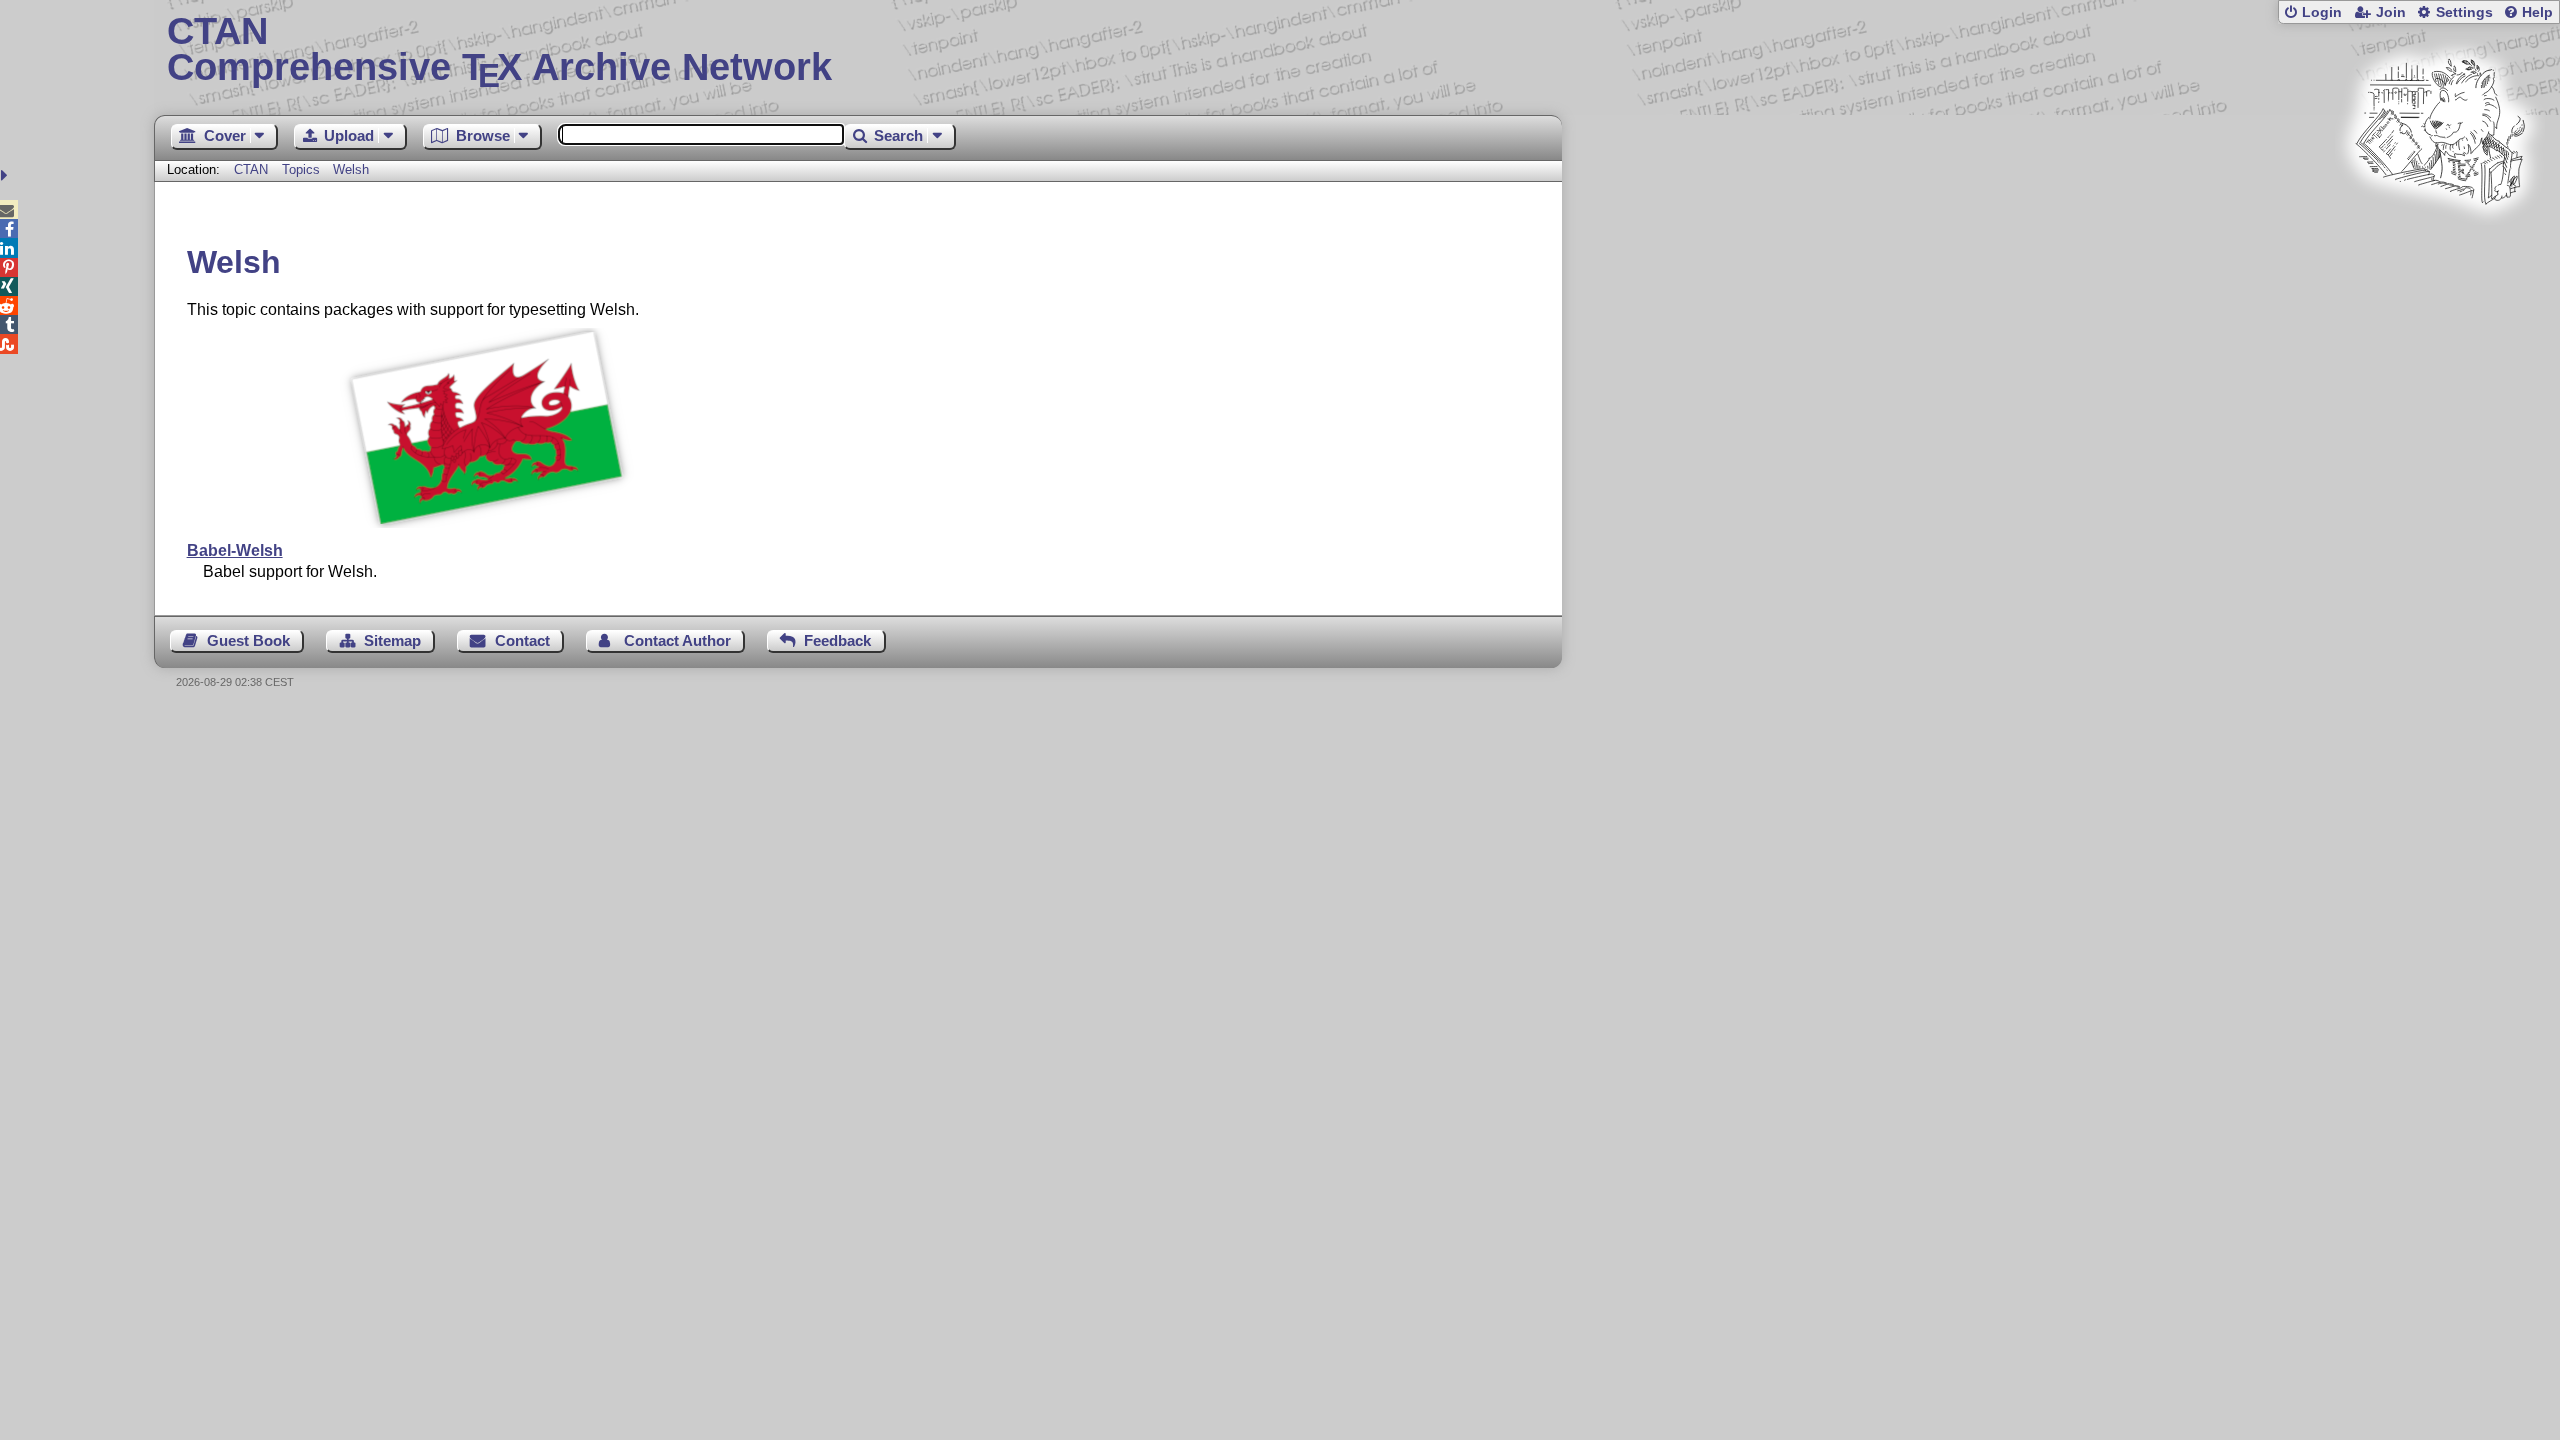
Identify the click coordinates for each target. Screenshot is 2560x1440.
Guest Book (248, 640)
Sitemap (392, 640)
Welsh (351, 169)
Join (2391, 12)
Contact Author (677, 640)
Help (2537, 12)
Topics (303, 169)
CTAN (251, 169)
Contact (522, 640)
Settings (2464, 12)
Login (2322, 12)
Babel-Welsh (235, 550)
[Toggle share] (6, 175)
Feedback (837, 640)
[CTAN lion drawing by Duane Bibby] (2440, 242)
